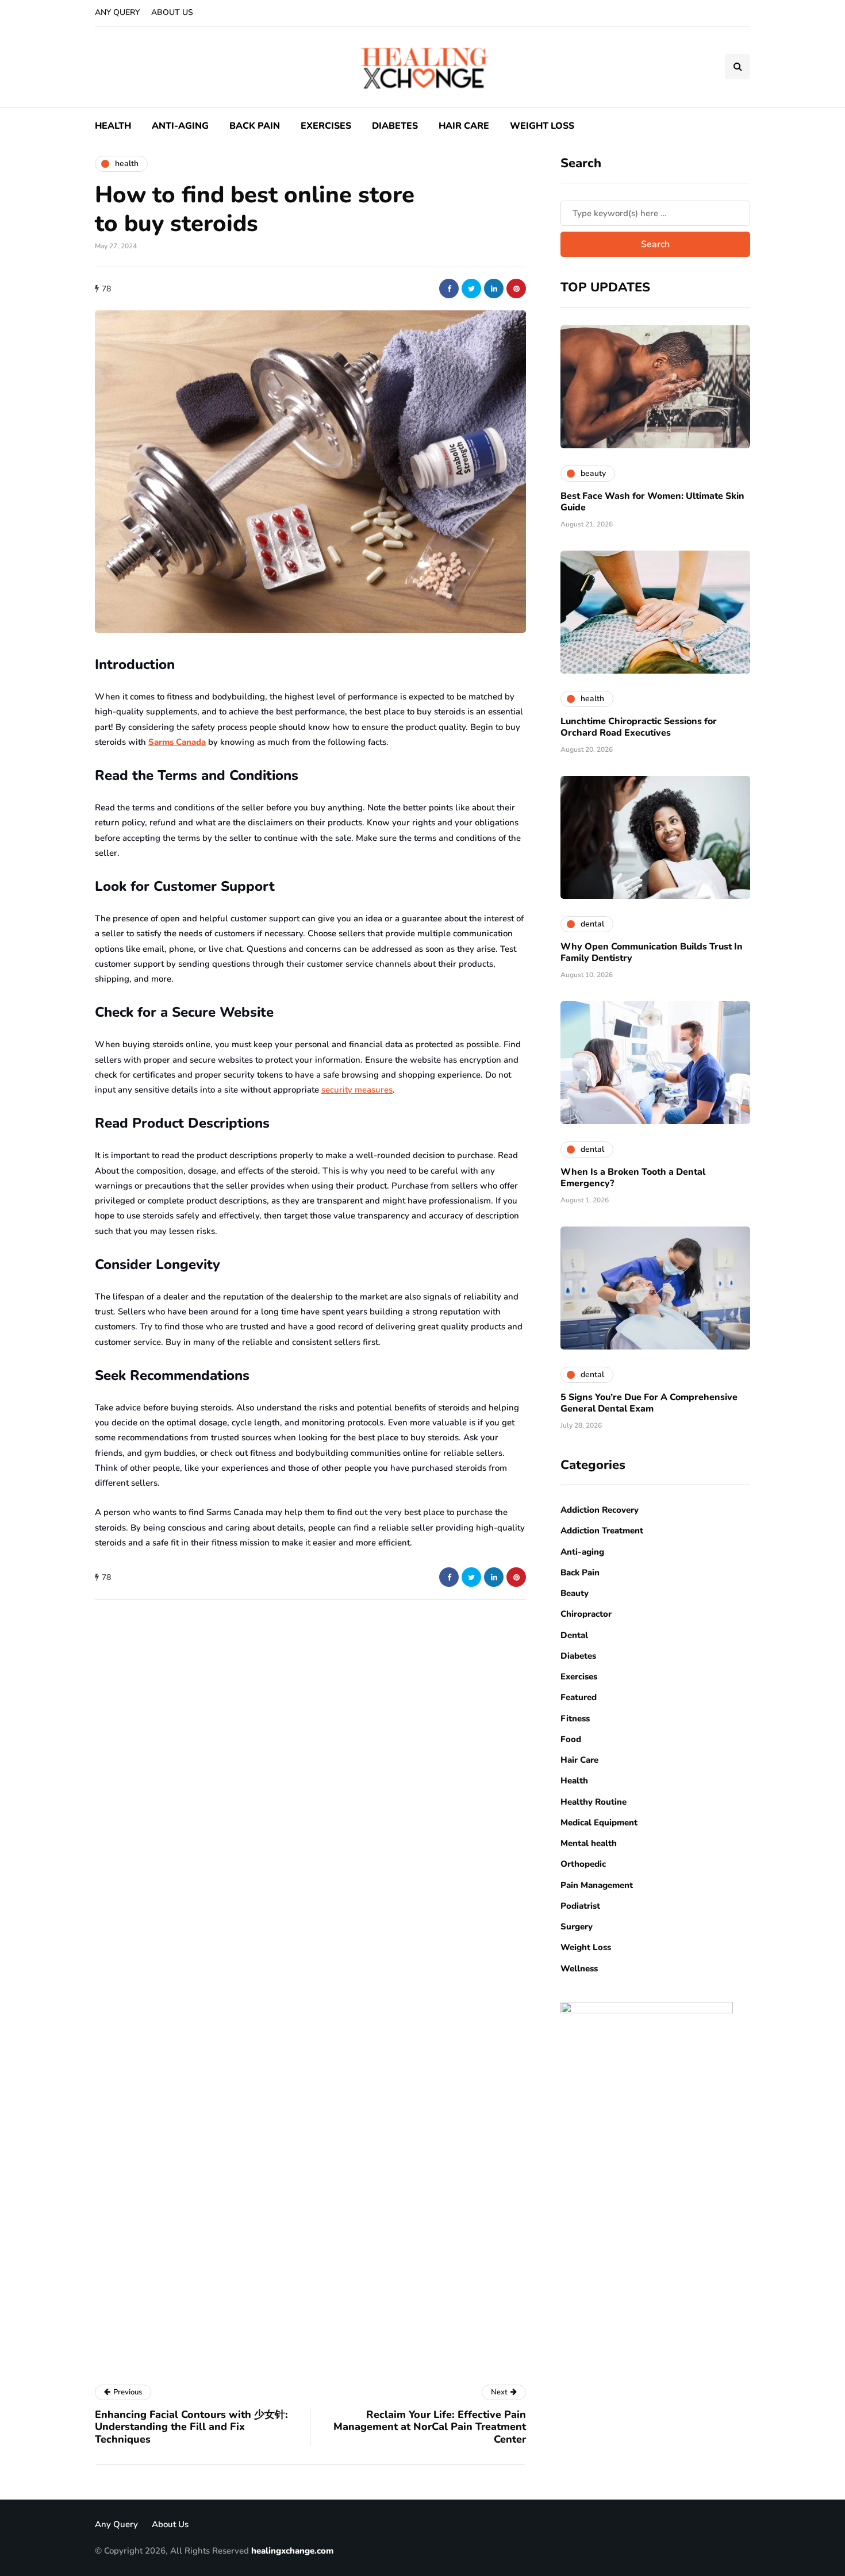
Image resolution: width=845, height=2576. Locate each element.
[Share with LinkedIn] (494, 289)
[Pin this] (516, 289)
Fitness (575, 1718)
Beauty (575, 1593)
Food (571, 1739)
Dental (574, 1635)
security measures (357, 1090)
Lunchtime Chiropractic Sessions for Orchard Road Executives (639, 727)
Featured (579, 1697)
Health (113, 126)
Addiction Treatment (602, 1531)
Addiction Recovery (600, 1510)
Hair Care (464, 126)
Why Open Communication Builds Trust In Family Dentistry (652, 952)
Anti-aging (180, 126)
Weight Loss (542, 126)
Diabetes (395, 126)
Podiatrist (580, 1906)
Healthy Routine (594, 1802)
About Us (172, 12)
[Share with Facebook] (449, 289)
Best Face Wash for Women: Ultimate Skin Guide (652, 502)
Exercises (326, 126)
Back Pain (255, 126)
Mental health (589, 1843)
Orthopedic (583, 1864)
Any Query (117, 12)
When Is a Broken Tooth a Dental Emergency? (633, 1178)
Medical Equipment (599, 1823)
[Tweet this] (471, 289)
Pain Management (597, 1885)
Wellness (579, 1968)
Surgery (577, 1927)
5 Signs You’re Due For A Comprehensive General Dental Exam (649, 1403)
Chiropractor (586, 1614)
